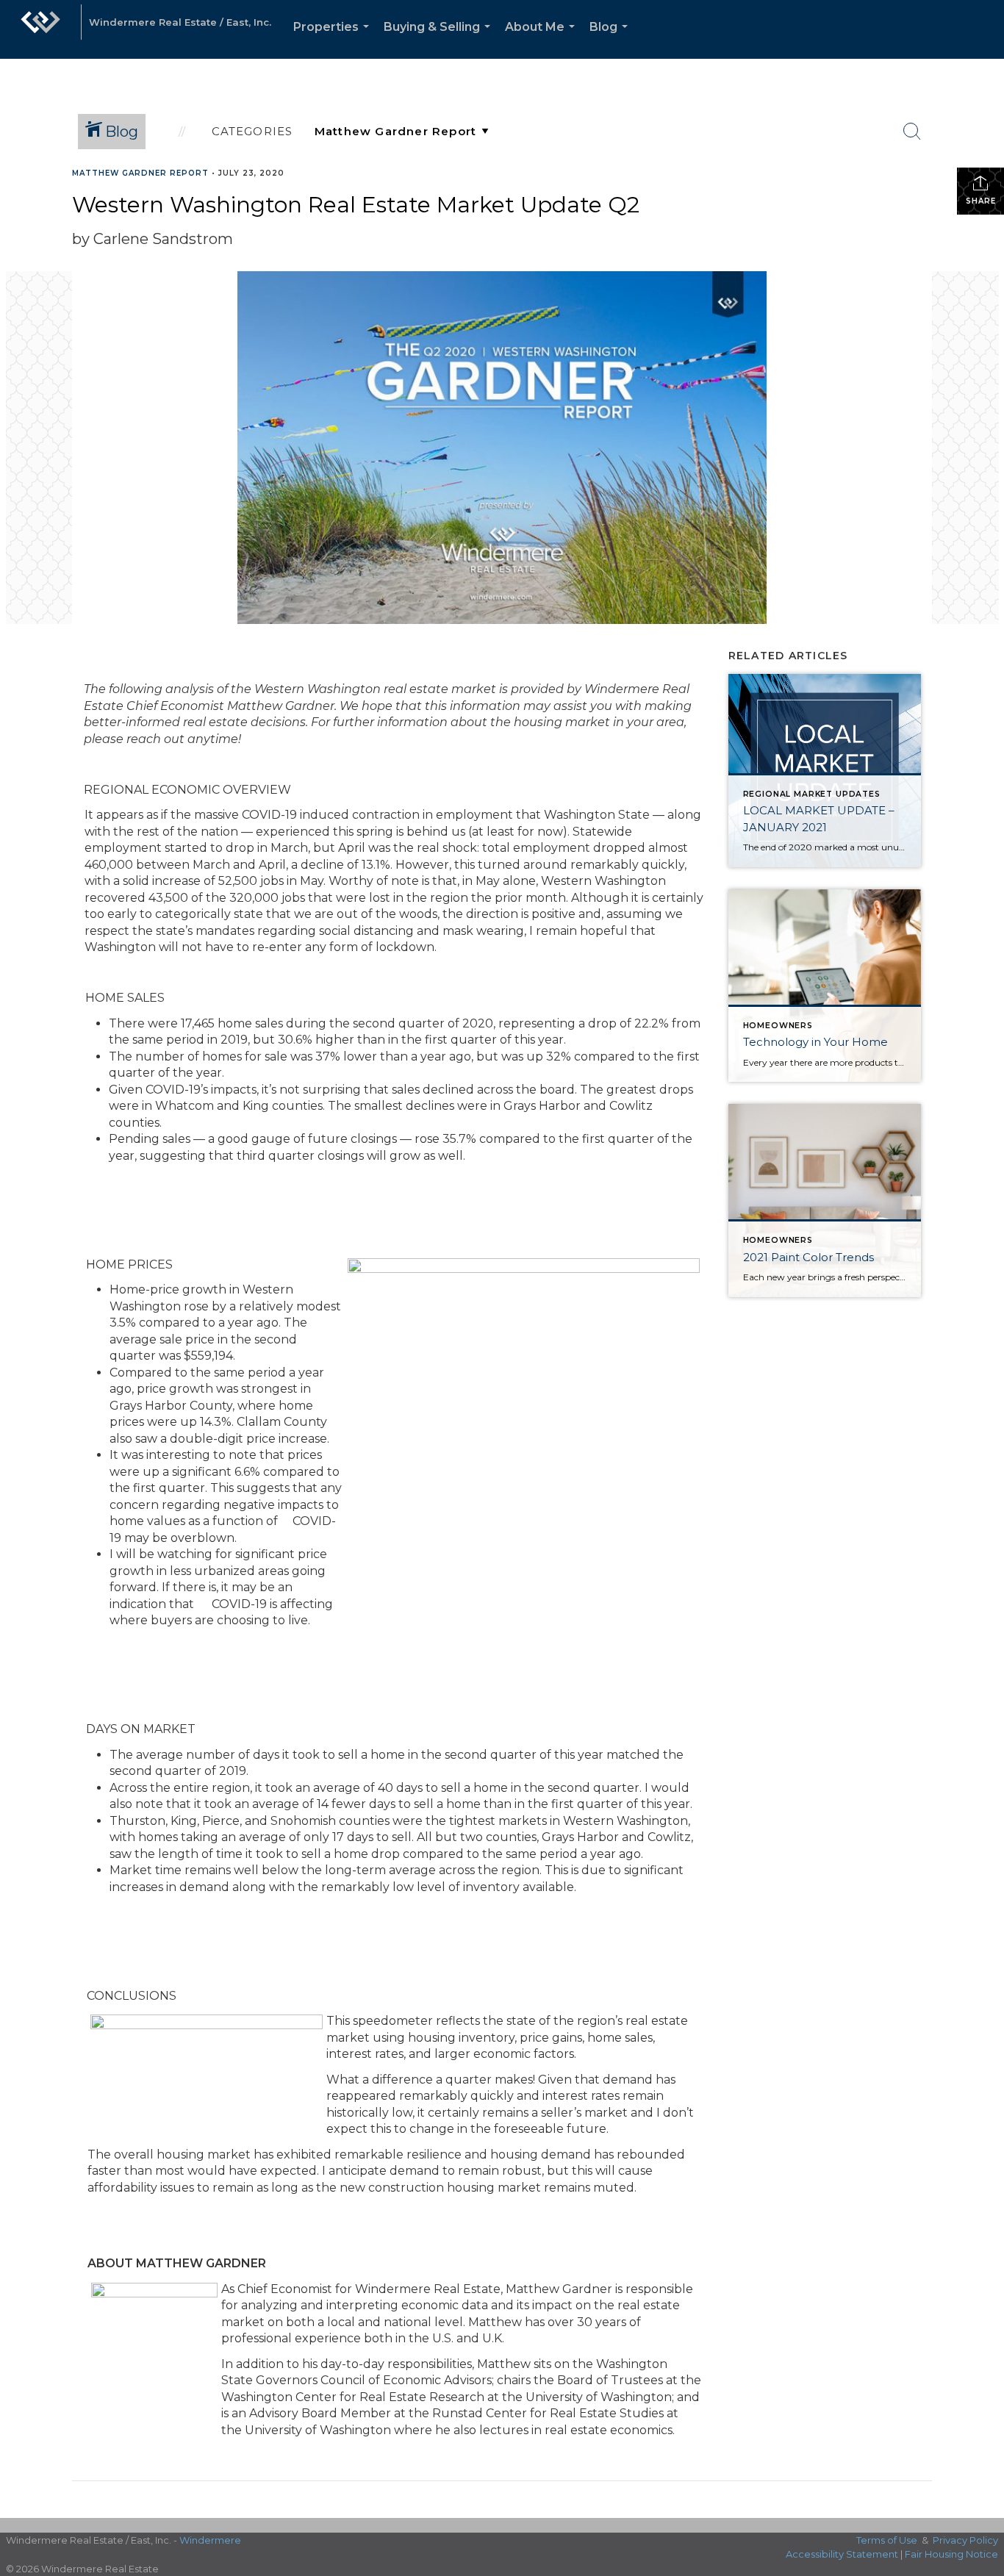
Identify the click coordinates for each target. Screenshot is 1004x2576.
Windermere (210, 2540)
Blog (612, 39)
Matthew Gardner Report (140, 173)
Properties (334, 39)
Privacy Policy (965, 2540)
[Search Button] (912, 132)
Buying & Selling (440, 39)
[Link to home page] (40, 29)
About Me (543, 39)
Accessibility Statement (842, 2554)
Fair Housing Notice (951, 2554)
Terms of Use (887, 2540)
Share (981, 201)
